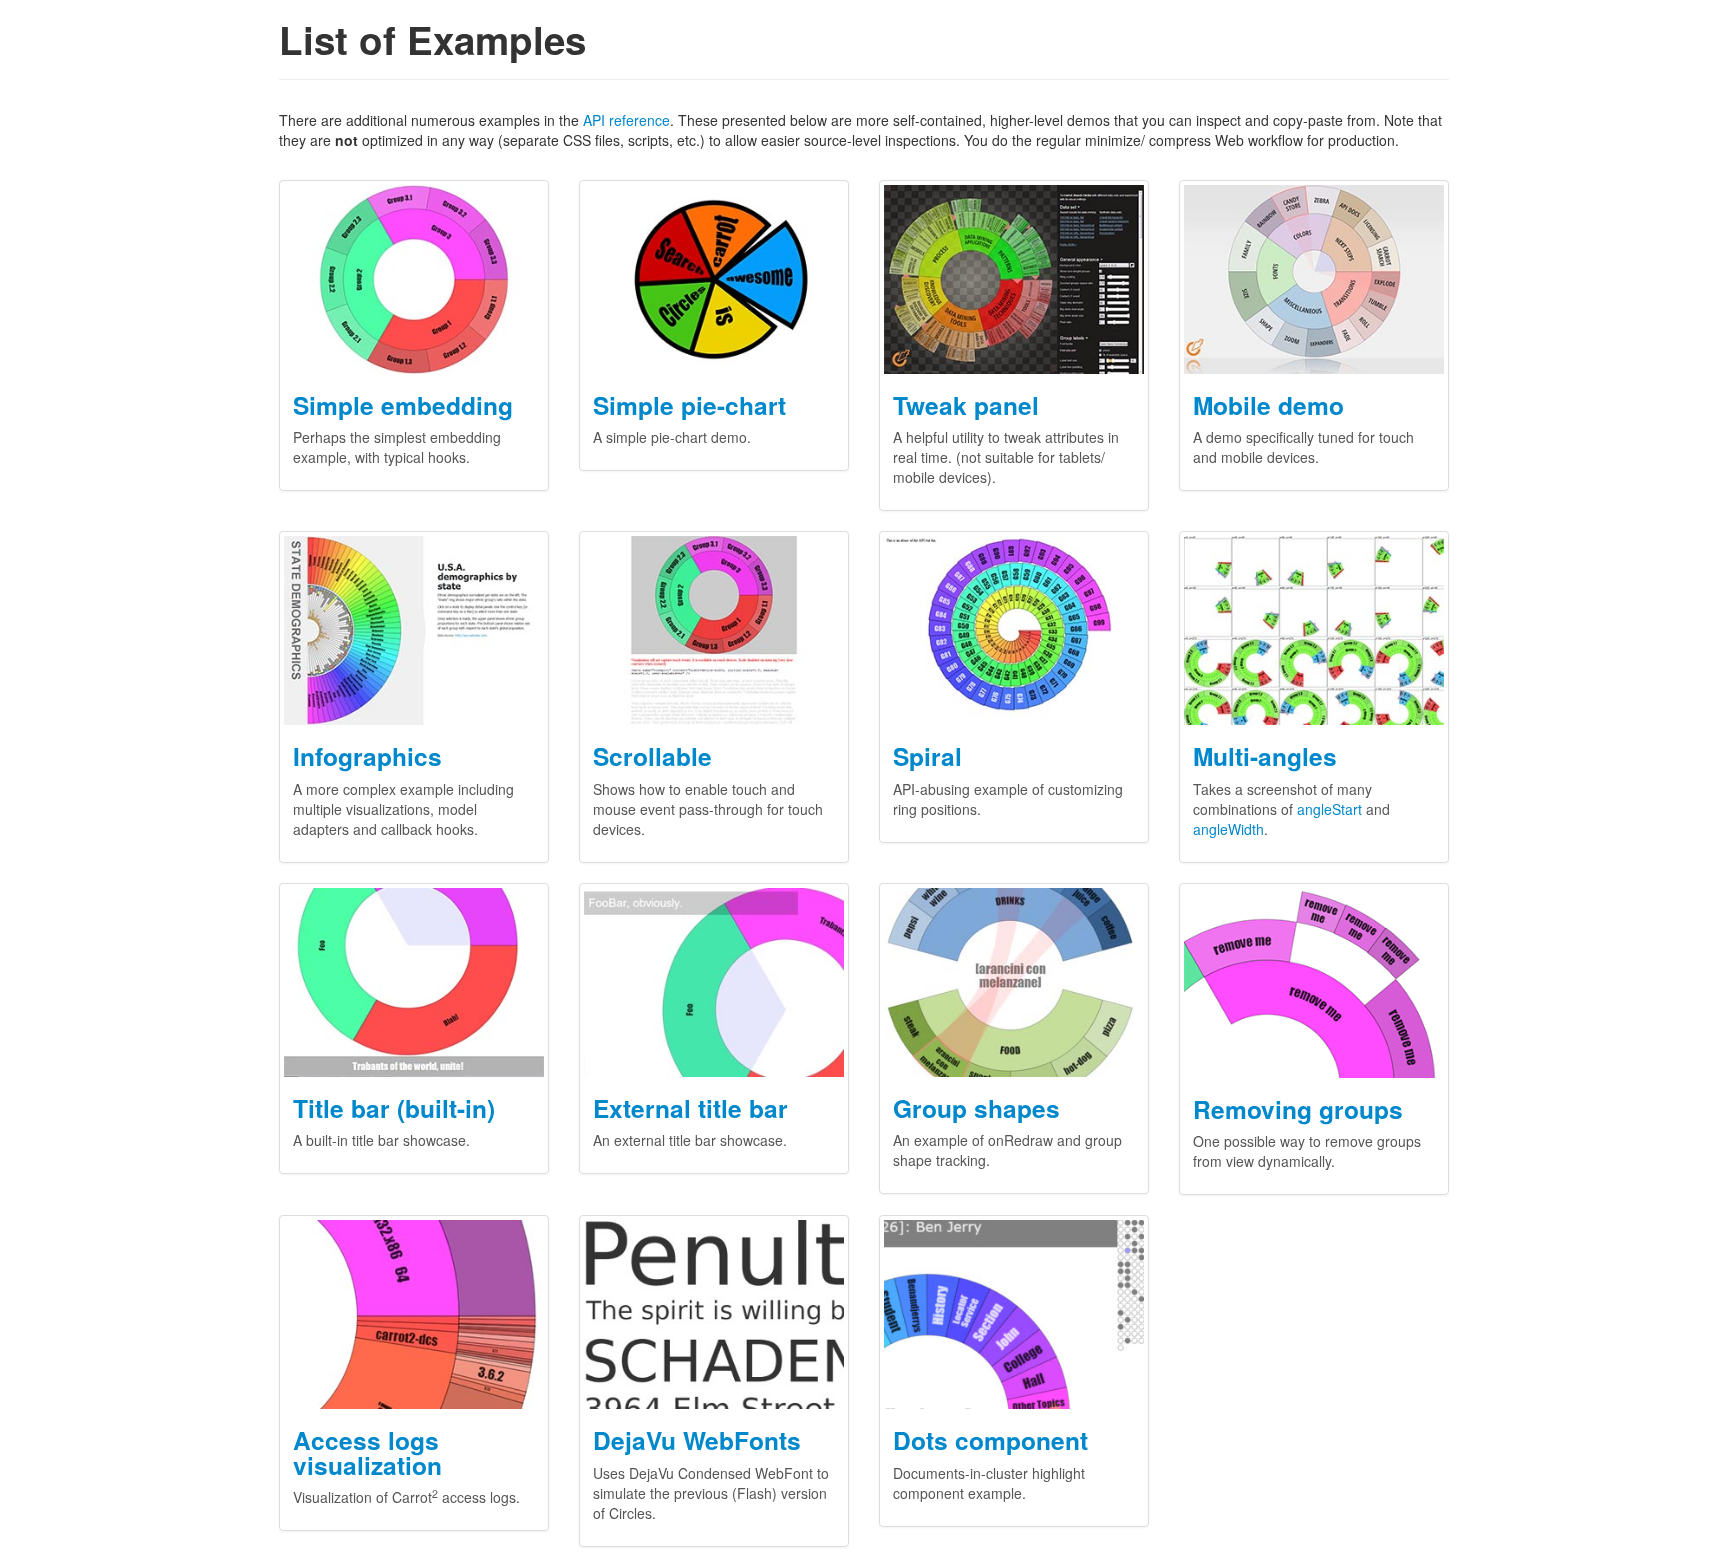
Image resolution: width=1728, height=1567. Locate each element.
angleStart (1329, 809)
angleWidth (1228, 829)
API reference (626, 120)
